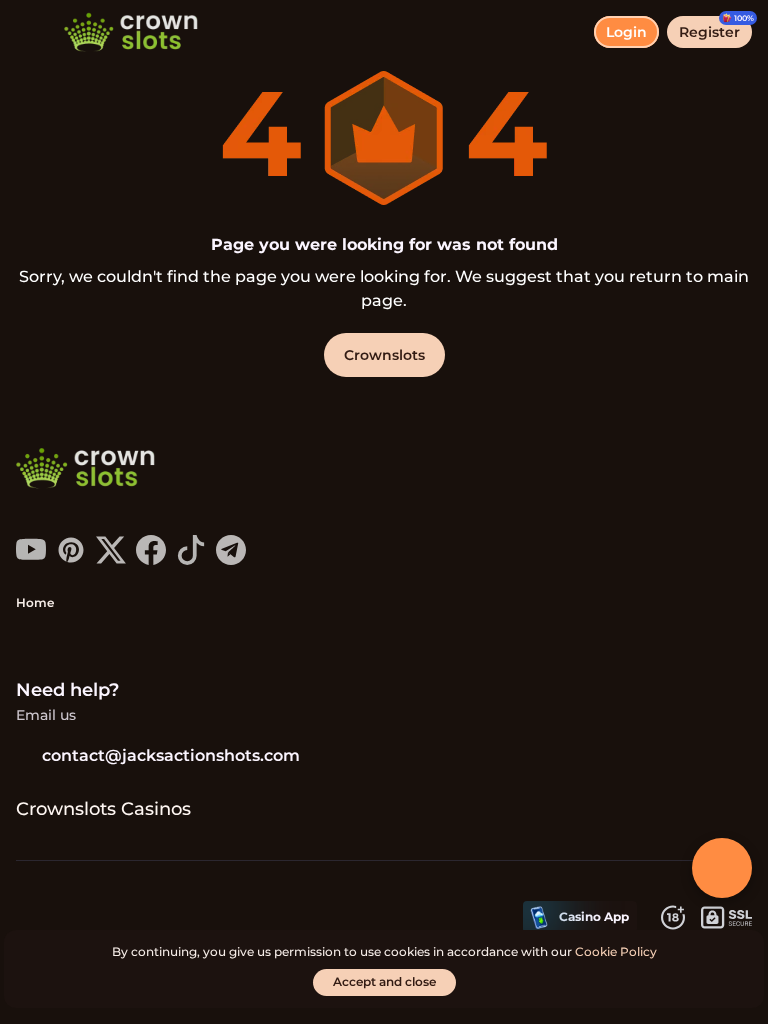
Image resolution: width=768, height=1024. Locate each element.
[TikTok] (191, 559)
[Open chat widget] (722, 868)
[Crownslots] (91, 470)
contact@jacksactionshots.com (171, 755)
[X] (111, 559)
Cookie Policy (616, 951)
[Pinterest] (71, 559)
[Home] (123, 32)
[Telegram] (231, 559)
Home (35, 602)
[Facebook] (151, 559)
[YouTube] (31, 559)
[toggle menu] (32, 32)
